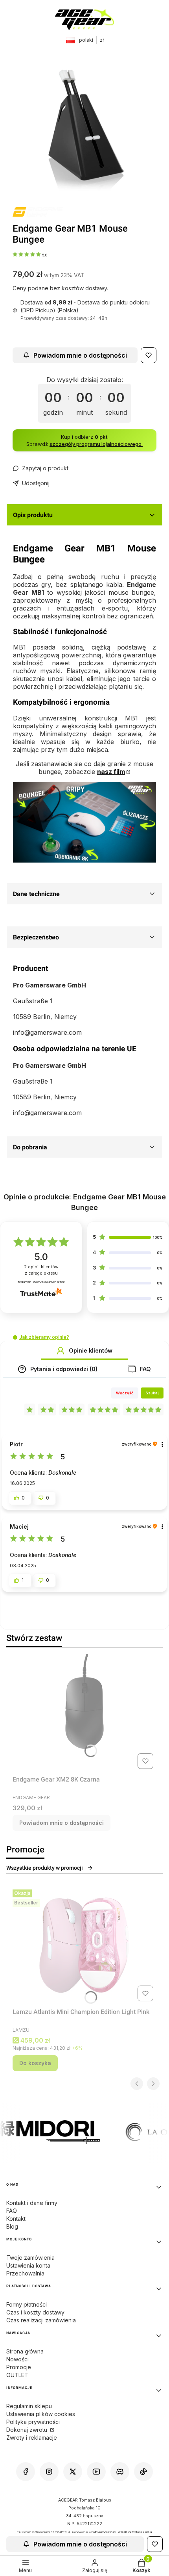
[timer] (84, 399)
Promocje (19, 2367)
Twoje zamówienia (30, 2258)
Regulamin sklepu (29, 2406)
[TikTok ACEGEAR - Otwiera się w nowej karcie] (143, 2472)
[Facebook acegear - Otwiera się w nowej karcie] (26, 2472)
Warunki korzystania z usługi (135, 2532)
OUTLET (17, 2375)
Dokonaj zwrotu (28, 2430)
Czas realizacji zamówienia (41, 2320)
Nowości (17, 2359)
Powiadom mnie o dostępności (80, 355)
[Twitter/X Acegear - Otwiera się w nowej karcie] (73, 2472)
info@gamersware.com (47, 1032)
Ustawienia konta (28, 2265)
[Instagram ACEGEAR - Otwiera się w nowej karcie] (49, 2472)
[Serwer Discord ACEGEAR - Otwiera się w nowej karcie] (120, 2472)
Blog (12, 2226)
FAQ (12, 2211)
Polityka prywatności (33, 2422)
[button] (15, 1337)
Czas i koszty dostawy (35, 2312)
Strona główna (25, 2351)
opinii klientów (41, 1270)
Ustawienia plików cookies (41, 2414)
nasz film (111, 772)
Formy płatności (27, 2304)
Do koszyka (35, 2063)
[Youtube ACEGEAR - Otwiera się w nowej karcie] (96, 2472)
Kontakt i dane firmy (32, 2203)
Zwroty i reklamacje (32, 2438)
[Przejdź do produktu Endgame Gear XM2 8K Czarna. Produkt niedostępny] (84, 1713)
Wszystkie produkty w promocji (45, 1868)
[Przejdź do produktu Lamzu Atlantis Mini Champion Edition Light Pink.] (84, 1945)
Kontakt (16, 2219)
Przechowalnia (25, 2273)
